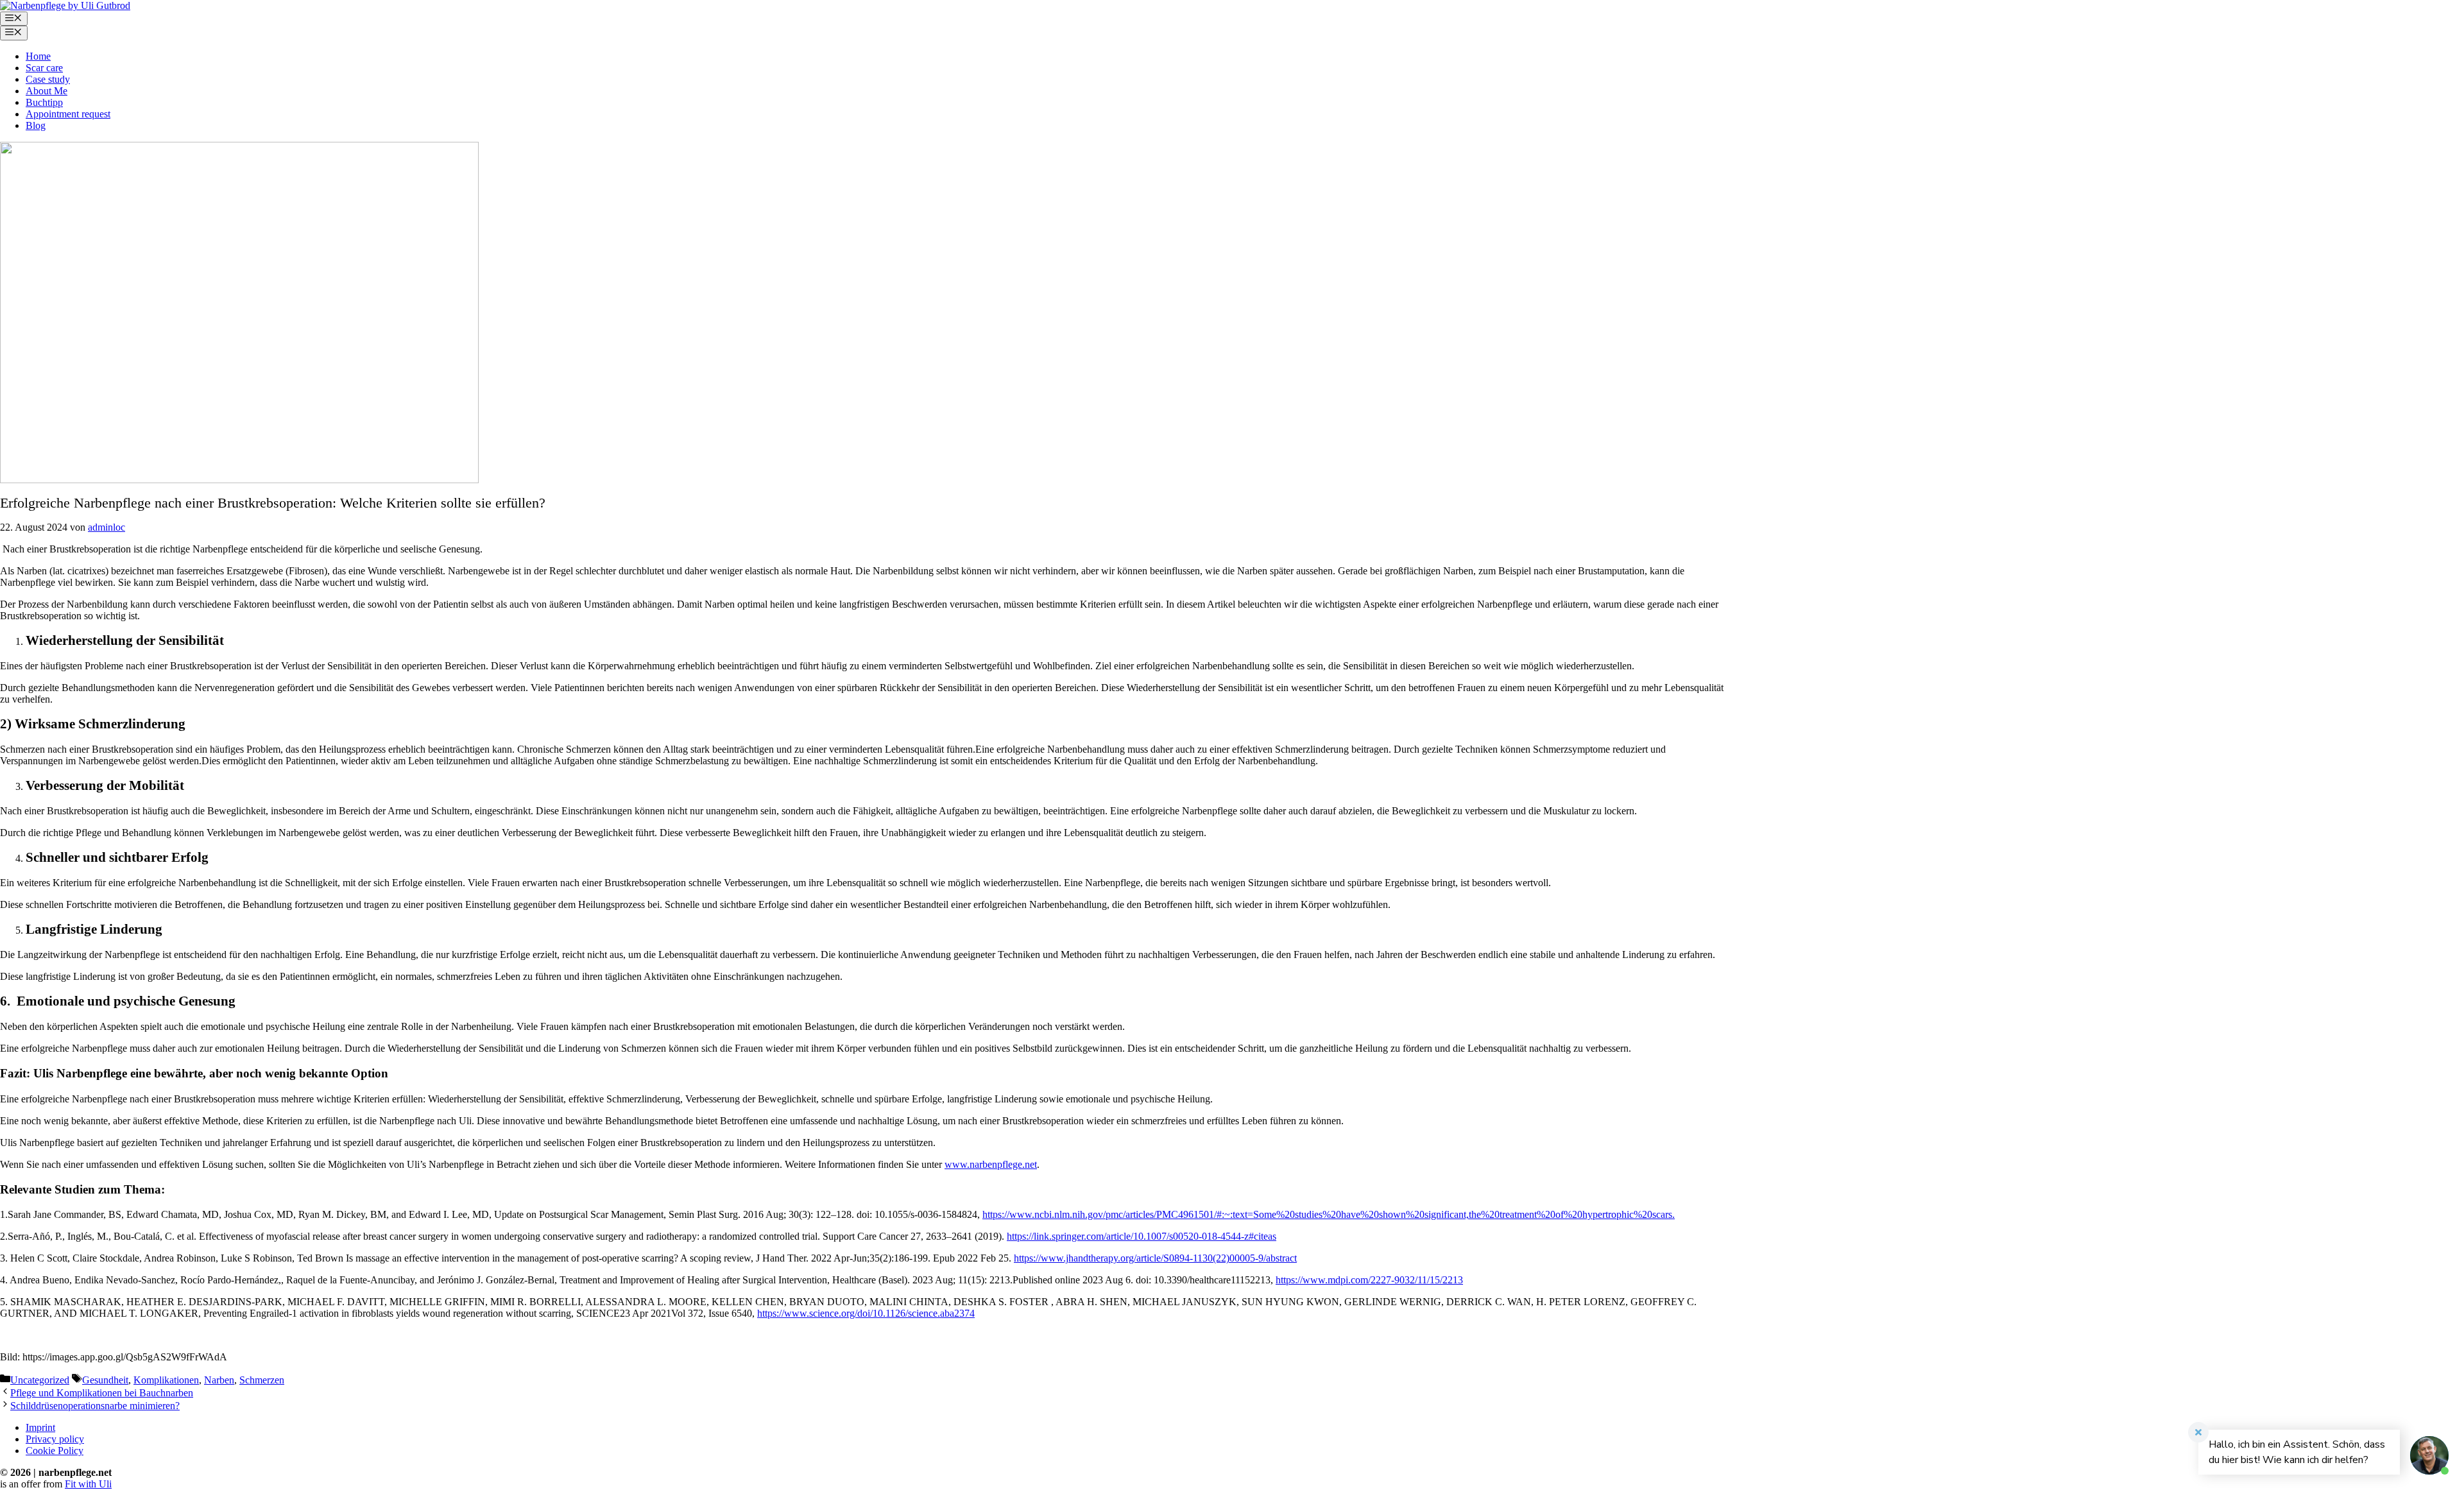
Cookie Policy (55, 1451)
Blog (36, 125)
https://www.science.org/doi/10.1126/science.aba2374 (866, 1313)
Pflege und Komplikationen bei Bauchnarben (102, 1393)
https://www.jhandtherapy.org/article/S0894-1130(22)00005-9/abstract (1155, 1258)
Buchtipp (44, 102)
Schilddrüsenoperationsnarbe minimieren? (95, 1406)
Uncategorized (40, 1380)
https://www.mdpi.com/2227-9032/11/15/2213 (1369, 1280)
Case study (48, 79)
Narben (219, 1380)
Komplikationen (166, 1380)
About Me (47, 91)
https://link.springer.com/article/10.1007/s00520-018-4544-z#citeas (1142, 1236)
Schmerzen (262, 1380)
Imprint (40, 1427)
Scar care (44, 68)
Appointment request (68, 114)
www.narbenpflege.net (991, 1164)
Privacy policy (55, 1439)
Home (38, 56)
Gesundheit (105, 1380)
